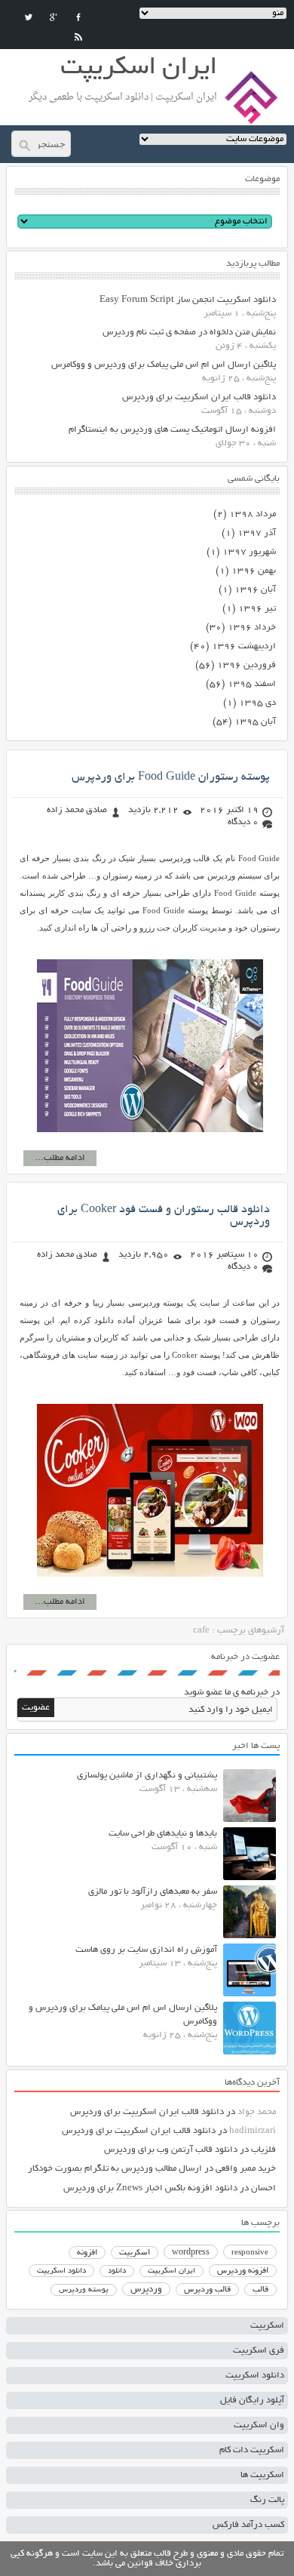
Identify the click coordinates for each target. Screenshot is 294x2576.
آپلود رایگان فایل (252, 2401)
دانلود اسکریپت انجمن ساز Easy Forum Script (188, 300)
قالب (260, 2290)
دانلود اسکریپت (61, 2271)
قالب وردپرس (207, 2290)
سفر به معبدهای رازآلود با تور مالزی (153, 1892)
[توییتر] (29, 17)
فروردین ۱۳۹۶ (247, 665)
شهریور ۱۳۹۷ (249, 552)
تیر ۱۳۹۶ (257, 609)
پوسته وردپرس (84, 2290)
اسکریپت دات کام (252, 2450)
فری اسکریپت (259, 2351)
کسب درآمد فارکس (248, 2525)
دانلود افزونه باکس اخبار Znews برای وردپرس (150, 2188)
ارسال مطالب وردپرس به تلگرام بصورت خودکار (115, 2169)
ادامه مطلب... (60, 1158)
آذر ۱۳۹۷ (257, 533)
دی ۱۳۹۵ (257, 703)
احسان (263, 2188)
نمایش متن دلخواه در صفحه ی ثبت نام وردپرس (189, 332)
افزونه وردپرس (243, 2271)
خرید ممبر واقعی (246, 2169)
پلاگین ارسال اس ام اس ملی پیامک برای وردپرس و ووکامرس (164, 365)
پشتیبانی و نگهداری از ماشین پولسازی (147, 1776)
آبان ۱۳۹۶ (255, 590)
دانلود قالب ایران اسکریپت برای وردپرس (199, 397)
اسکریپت (135, 2253)
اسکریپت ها (262, 2475)
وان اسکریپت (259, 2425)
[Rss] (78, 37)
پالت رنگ (267, 2500)
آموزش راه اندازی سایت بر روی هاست (146, 1950)
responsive (250, 2253)
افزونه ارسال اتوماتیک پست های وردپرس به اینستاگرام (172, 430)
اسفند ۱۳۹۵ (252, 684)
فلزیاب (263, 2150)
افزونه (87, 2253)
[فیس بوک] (78, 17)
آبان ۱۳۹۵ (255, 722)
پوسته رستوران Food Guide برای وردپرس (171, 777)
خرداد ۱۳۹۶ (252, 628)
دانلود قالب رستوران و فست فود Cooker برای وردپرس (164, 1216)
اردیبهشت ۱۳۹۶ (244, 646)
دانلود (117, 2271)
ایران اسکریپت (171, 2271)
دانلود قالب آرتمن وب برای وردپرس (171, 2150)
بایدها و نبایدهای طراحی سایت (163, 1834)
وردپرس (146, 2290)
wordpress (191, 2253)
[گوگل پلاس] (54, 17)
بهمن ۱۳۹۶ (254, 571)
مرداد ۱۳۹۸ (253, 514)
